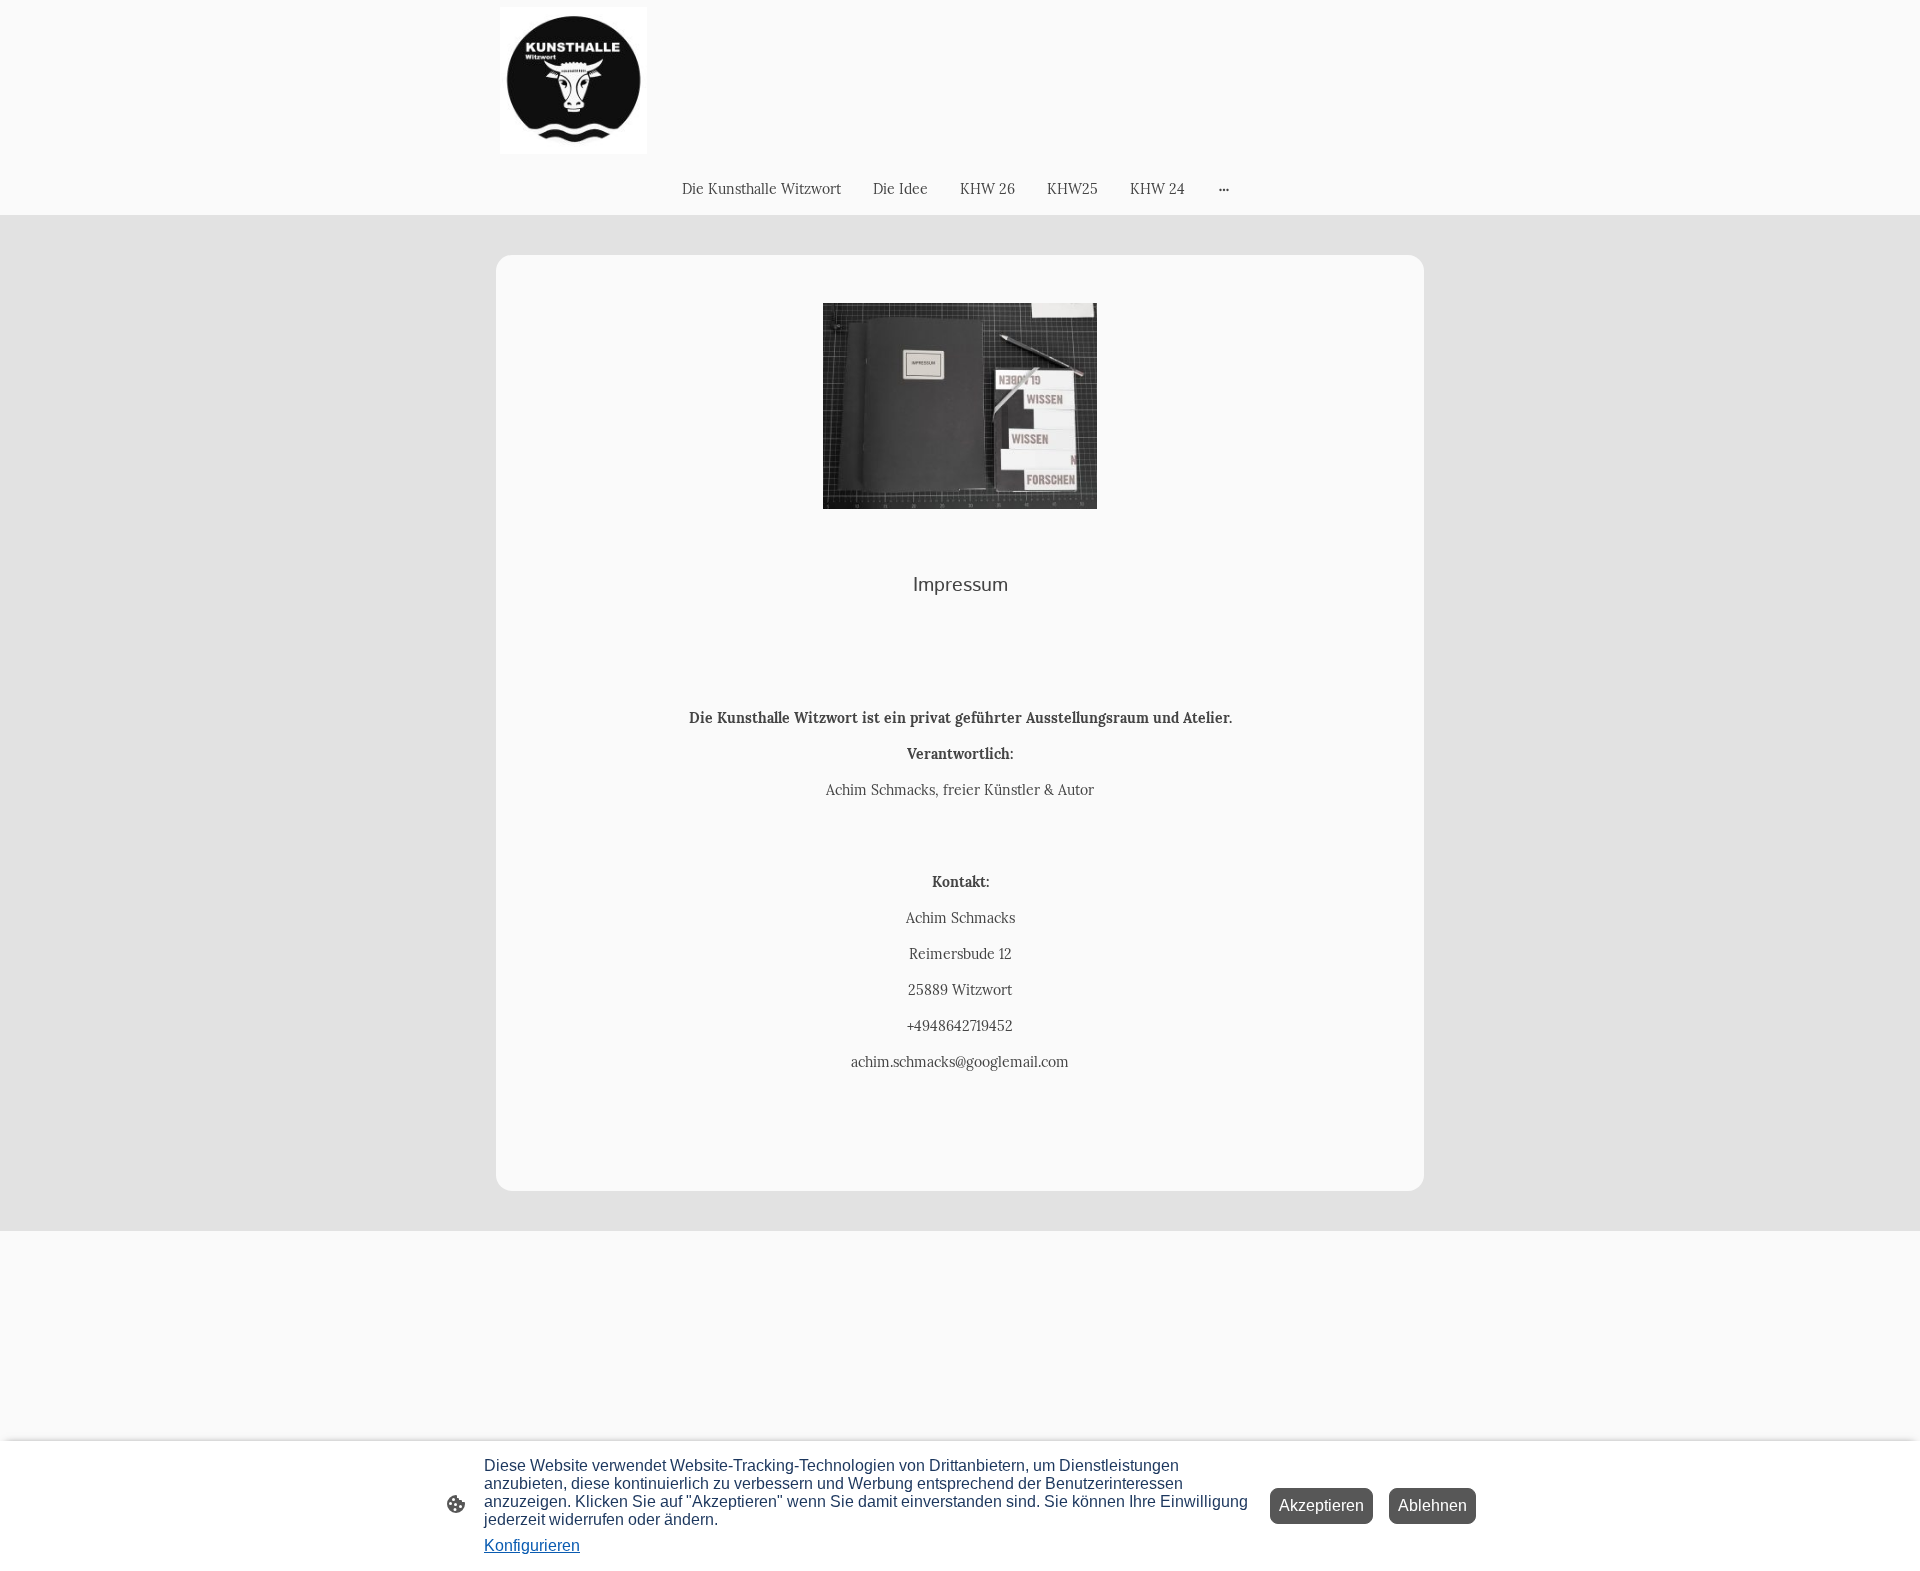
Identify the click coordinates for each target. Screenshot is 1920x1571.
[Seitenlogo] (573, 80)
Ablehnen (1432, 1505)
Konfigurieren (532, 1545)
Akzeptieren (1321, 1505)
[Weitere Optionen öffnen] (1224, 189)
